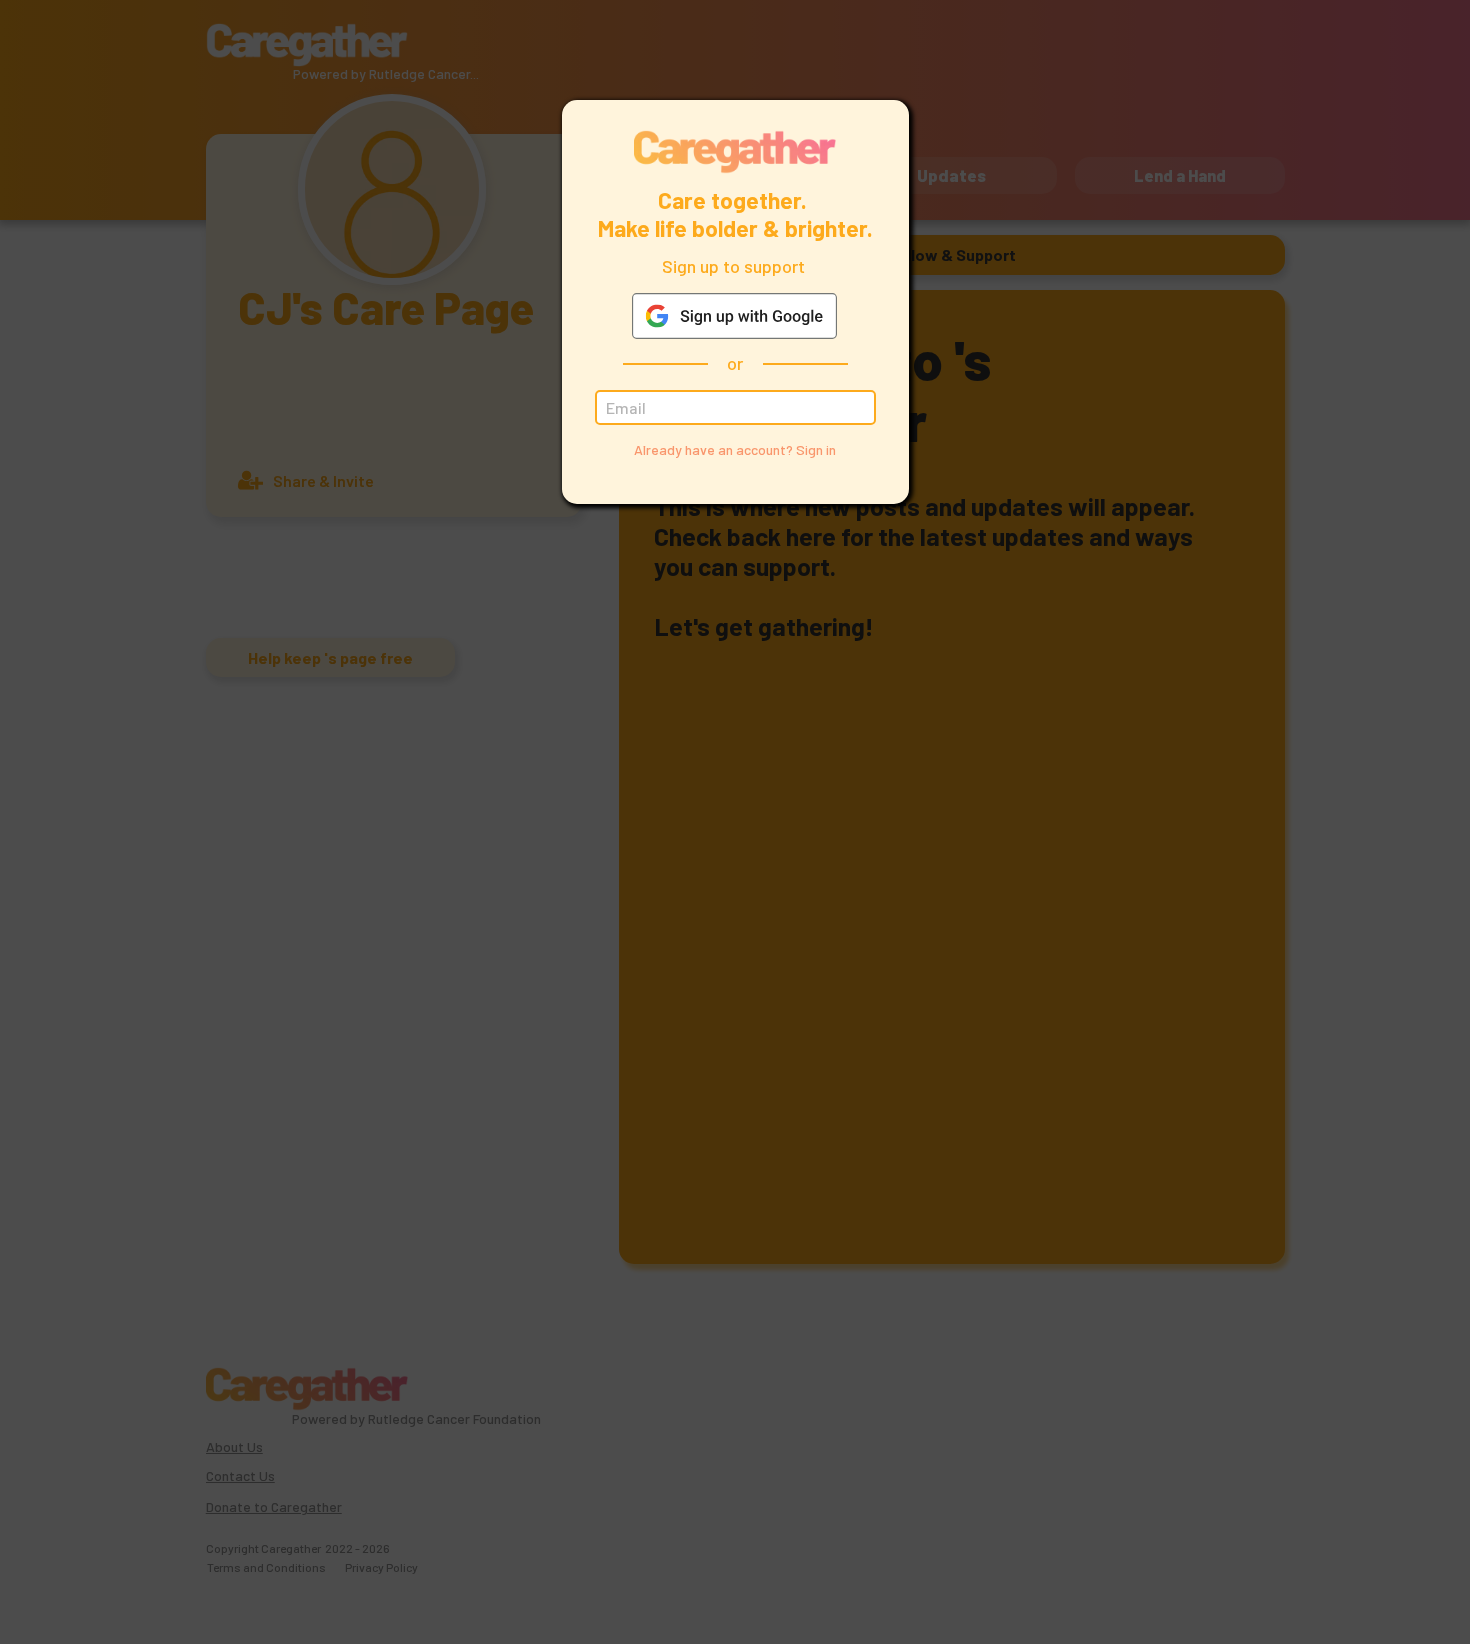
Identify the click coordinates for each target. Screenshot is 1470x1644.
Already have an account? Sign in (735, 449)
